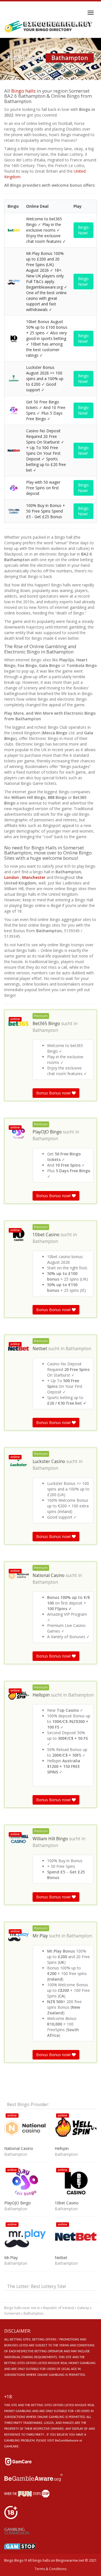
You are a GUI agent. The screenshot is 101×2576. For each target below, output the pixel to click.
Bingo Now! (83, 230)
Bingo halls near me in (22, 2308)
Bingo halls (23, 91)
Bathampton (45, 1030)
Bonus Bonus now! (54, 1093)
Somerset (12, 2313)
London (12, 877)
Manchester (34, 877)
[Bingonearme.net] (49, 27)
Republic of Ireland (58, 2308)
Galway (83, 2308)
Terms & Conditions (50, 2569)
